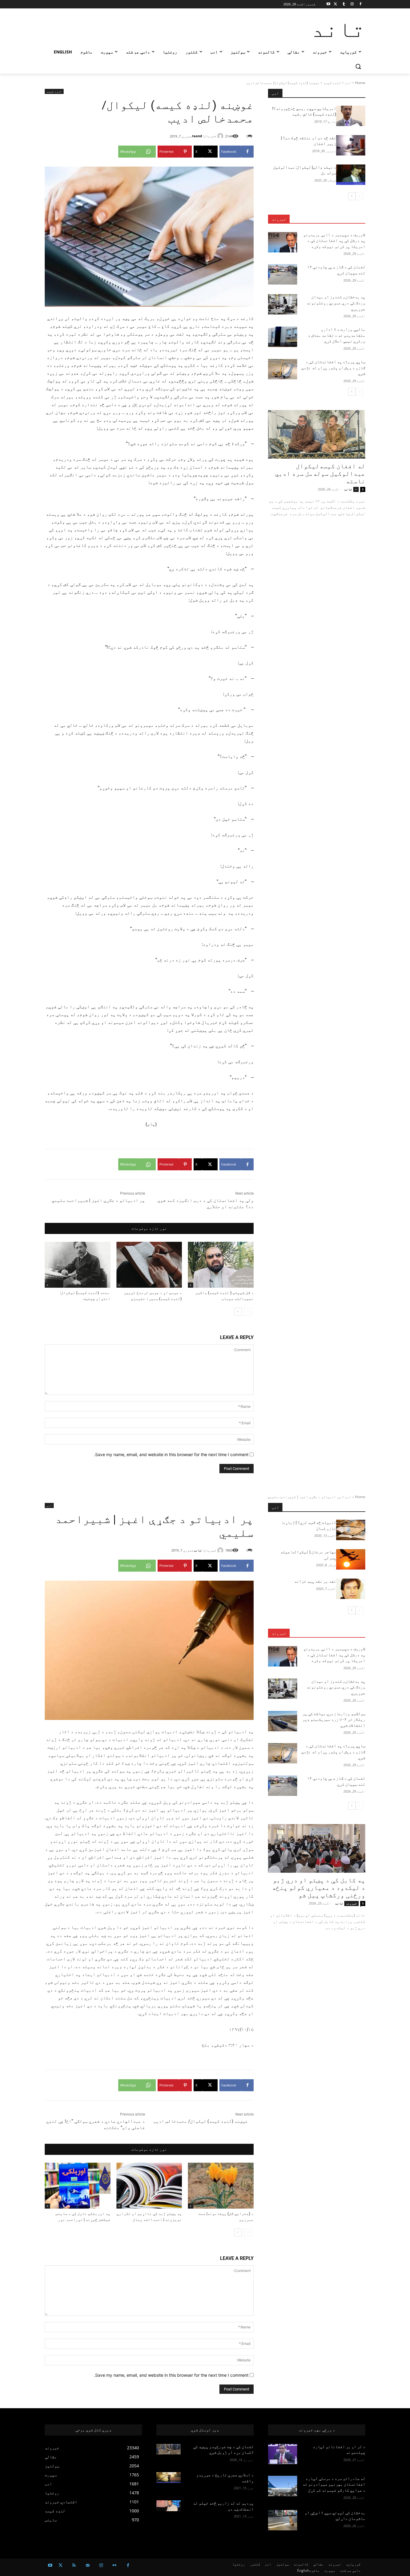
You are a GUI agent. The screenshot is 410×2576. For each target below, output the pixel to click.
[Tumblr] (344, 4)
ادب (348, 83)
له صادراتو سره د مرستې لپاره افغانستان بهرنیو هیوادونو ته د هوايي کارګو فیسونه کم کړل (334, 2484)
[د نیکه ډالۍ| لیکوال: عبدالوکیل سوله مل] (351, 175)
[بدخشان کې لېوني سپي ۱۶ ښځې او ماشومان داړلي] (283, 2520)
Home (360, 83)
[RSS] (74, 2565)
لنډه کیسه (332, 83)
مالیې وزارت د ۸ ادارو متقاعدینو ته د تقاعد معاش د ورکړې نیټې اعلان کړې (337, 335)
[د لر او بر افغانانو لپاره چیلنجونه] (283, 2454)
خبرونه (279, 219)
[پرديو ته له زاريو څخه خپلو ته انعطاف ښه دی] (169, 2506)
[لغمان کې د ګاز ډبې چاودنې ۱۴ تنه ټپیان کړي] (283, 274)
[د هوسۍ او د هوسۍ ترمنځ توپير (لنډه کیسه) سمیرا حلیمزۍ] (149, 1265)
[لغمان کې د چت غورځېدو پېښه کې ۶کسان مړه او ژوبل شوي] (169, 2449)
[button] (358, 66)
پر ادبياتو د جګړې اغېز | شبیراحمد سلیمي (98, 1200)
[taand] (221, 136)
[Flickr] (115, 2565)
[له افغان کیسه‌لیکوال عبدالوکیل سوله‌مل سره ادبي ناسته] (317, 434)
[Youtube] (329, 4)
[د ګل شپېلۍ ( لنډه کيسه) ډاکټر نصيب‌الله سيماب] (221, 1265)
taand (197, 136)
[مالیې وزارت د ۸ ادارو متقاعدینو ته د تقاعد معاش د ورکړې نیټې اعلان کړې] (283, 337)
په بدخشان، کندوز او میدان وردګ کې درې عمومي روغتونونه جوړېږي (336, 303)
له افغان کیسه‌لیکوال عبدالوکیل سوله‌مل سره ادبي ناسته (320, 474)
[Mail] (87, 2565)
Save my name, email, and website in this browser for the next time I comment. (171, 1454)
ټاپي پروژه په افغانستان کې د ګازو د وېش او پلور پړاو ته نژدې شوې (333, 368)
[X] (335, 4)
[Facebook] (360, 4)
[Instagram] (352, 4)
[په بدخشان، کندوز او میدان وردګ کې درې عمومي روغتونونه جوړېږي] (283, 304)
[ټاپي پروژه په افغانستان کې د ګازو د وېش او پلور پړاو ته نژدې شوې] (283, 369)
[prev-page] (248, 1312)
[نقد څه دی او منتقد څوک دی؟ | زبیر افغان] (351, 145)
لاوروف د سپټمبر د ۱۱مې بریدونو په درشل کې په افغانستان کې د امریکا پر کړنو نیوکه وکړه (334, 241)
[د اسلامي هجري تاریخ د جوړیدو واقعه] (169, 2478)
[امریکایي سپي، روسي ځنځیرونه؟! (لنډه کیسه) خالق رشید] (351, 116)
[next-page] (238, 1312)
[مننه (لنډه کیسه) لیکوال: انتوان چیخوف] (78, 1265)
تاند (348, 489)
